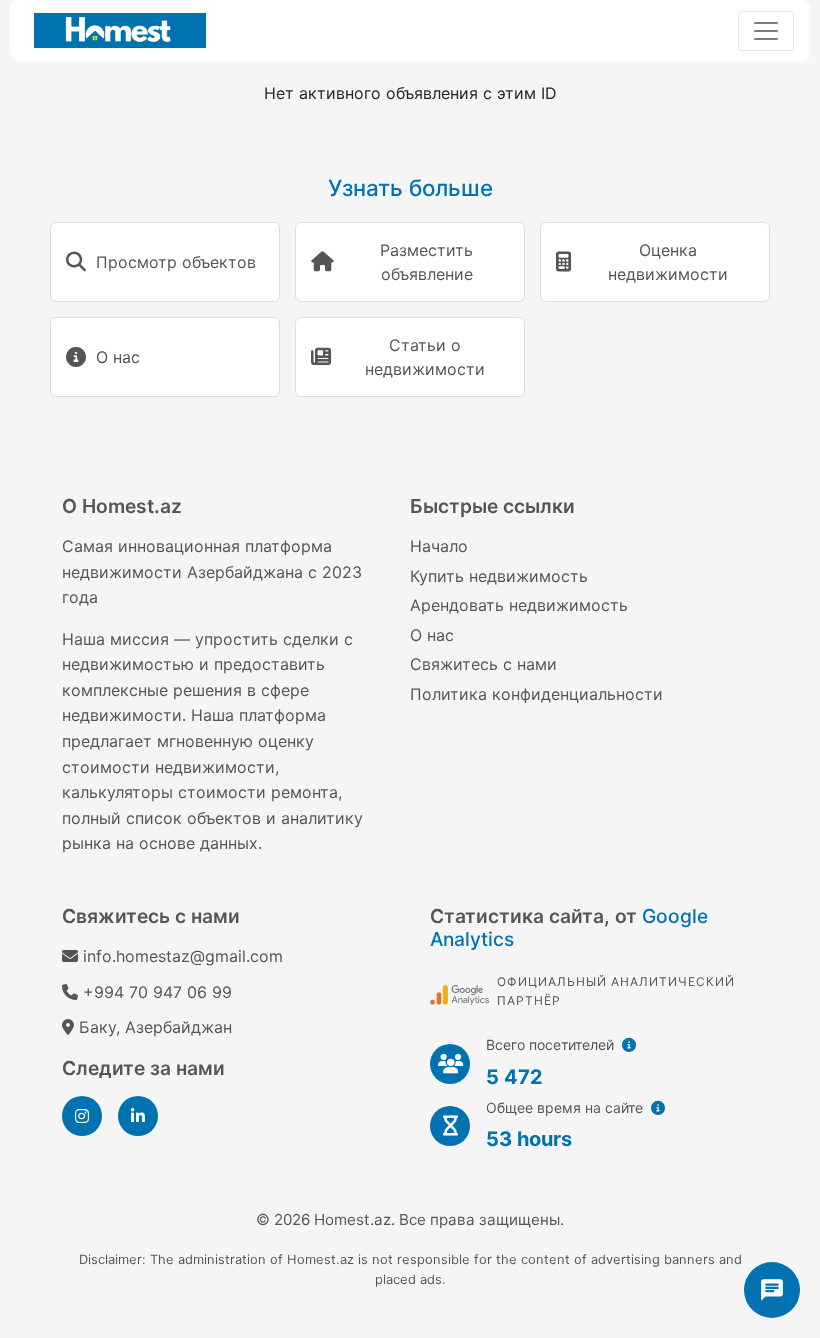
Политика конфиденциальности (536, 694)
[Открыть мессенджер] (772, 1290)
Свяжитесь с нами (483, 664)
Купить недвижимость (499, 576)
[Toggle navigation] (766, 31)
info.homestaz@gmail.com (183, 956)
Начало (439, 546)
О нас (432, 635)
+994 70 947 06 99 (157, 992)
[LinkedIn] (138, 1116)
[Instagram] (82, 1116)
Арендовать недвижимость (519, 605)
